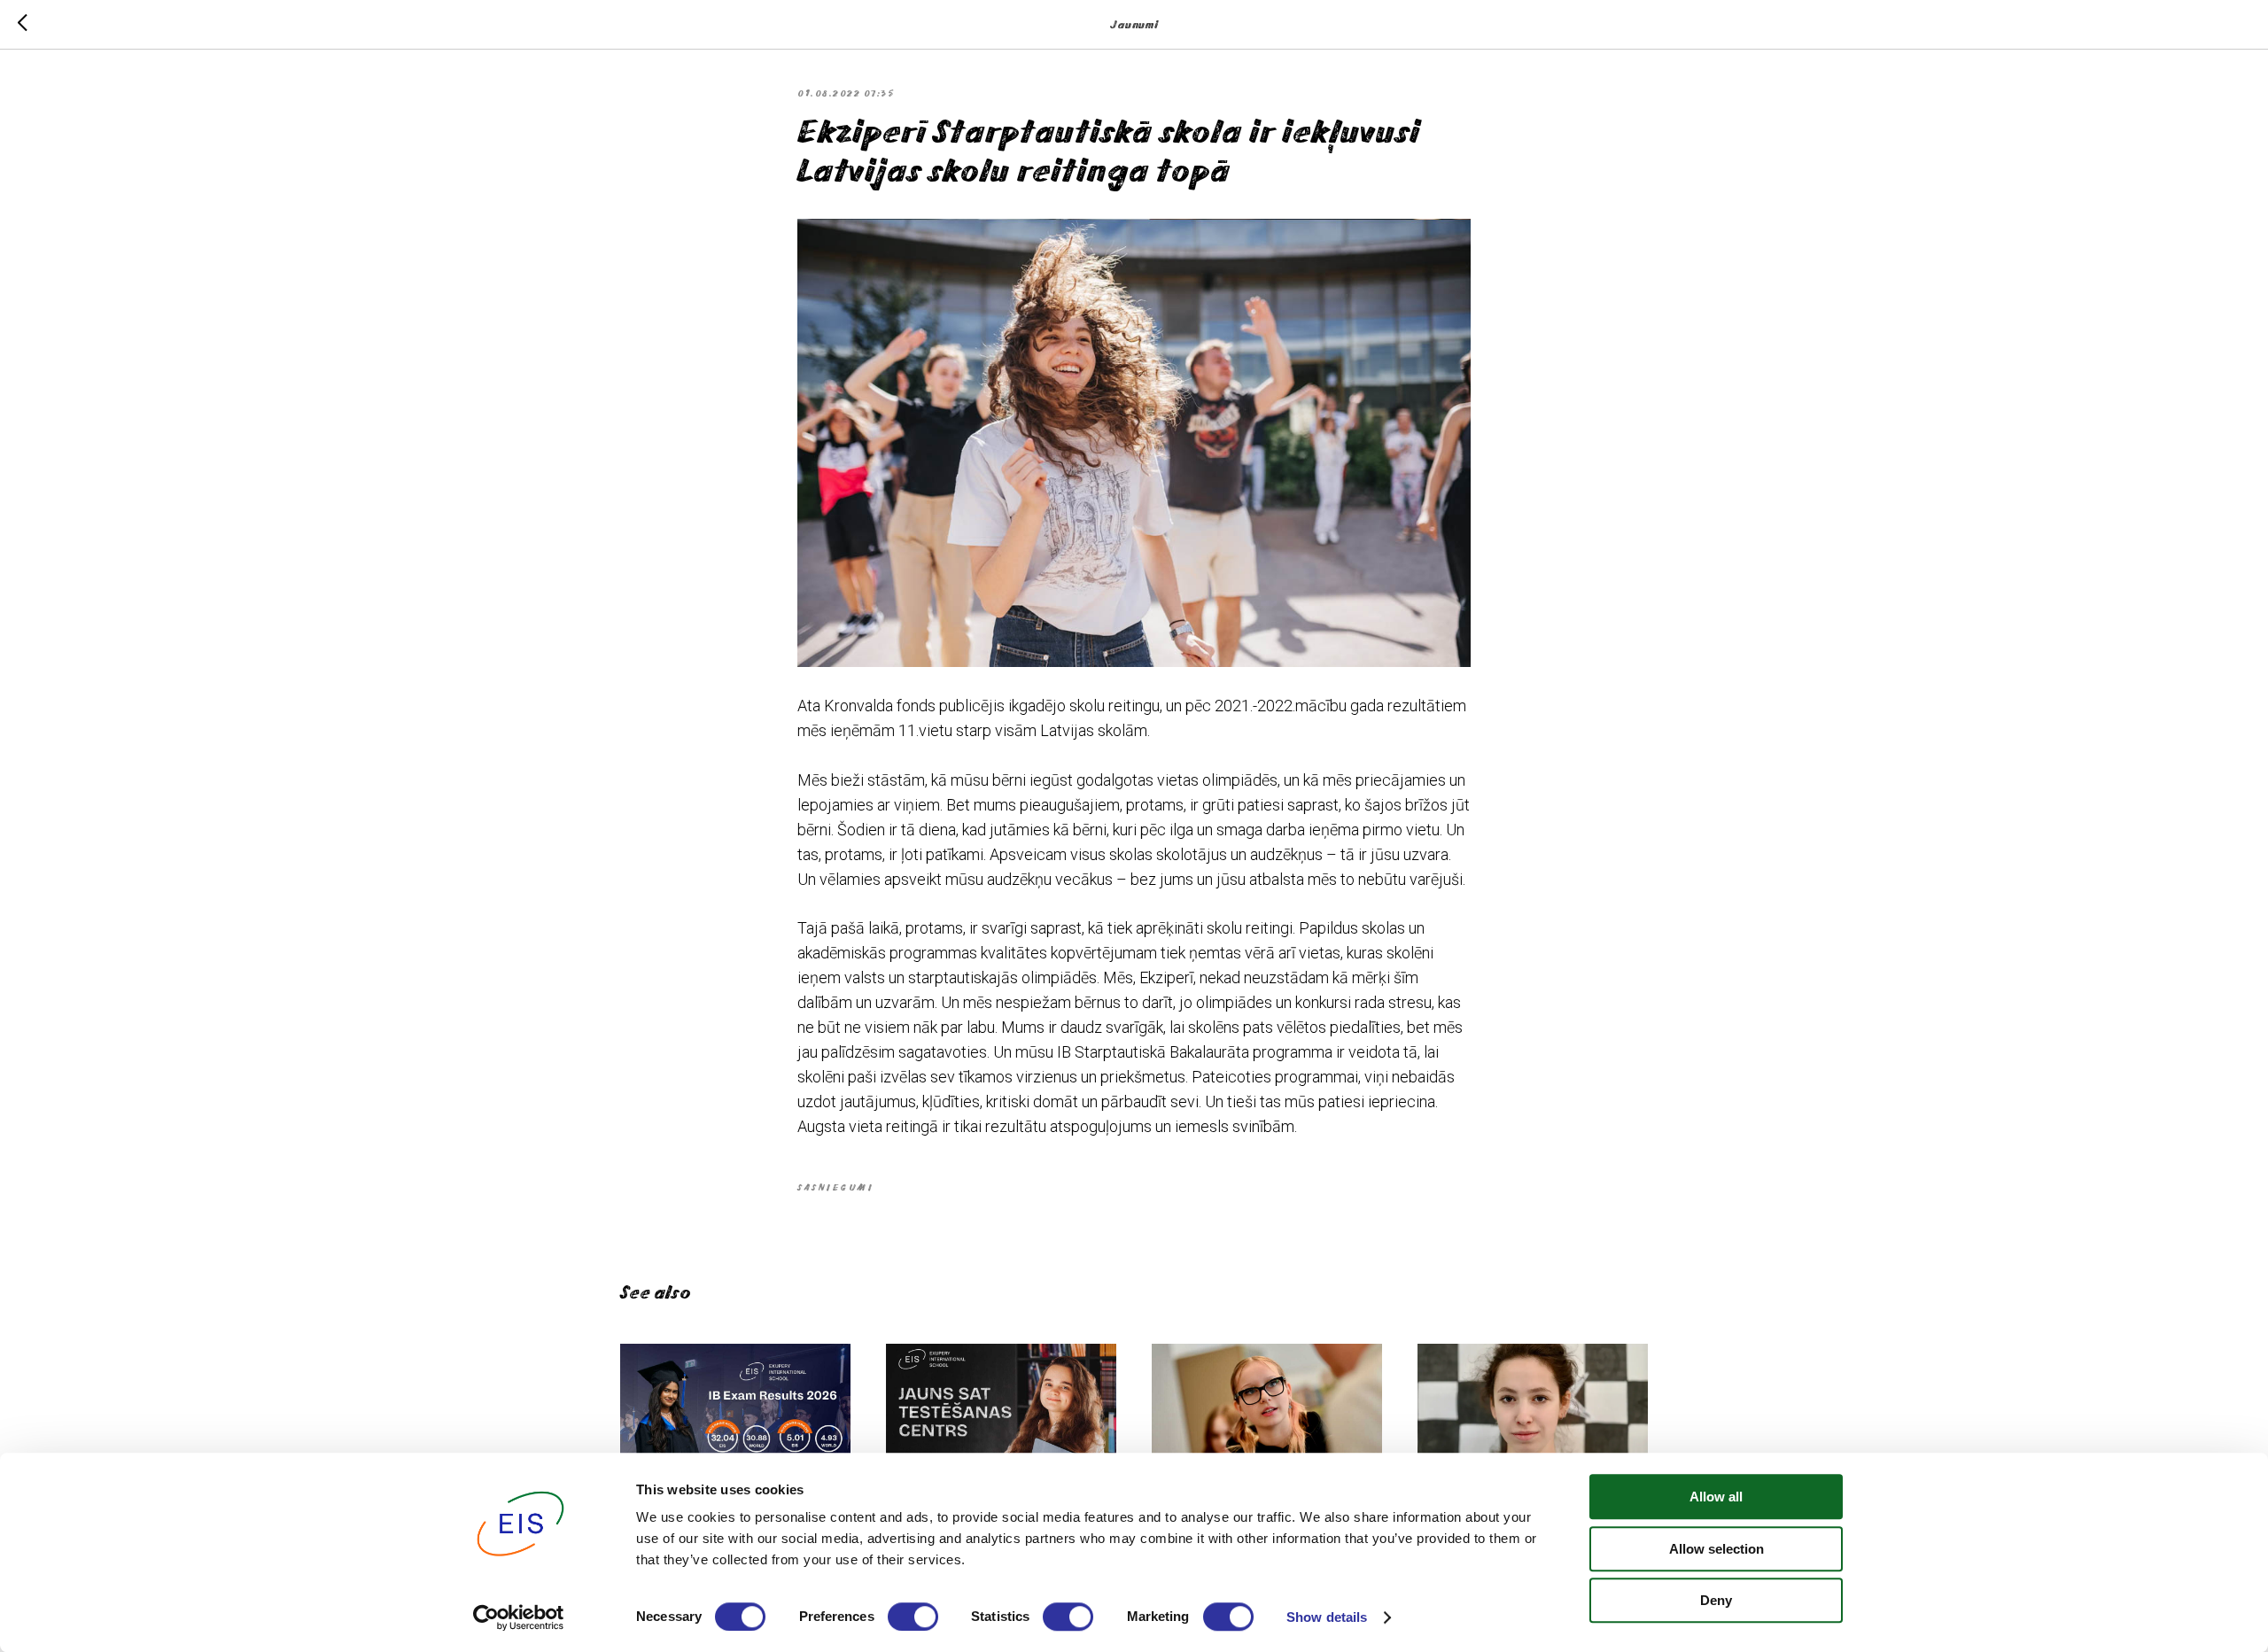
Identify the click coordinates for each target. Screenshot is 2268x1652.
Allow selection (1717, 1549)
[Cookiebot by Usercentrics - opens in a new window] (519, 1617)
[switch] (913, 1617)
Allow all (1716, 1497)
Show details (1327, 1617)
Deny (1716, 1600)
